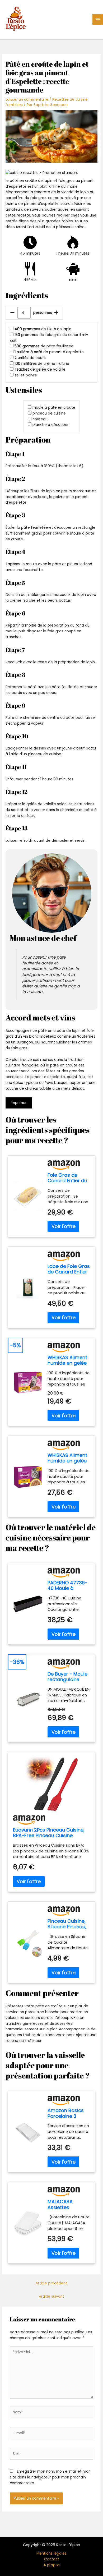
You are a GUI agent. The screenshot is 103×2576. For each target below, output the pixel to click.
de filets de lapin (43, 329)
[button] (51, 173)
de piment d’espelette (49, 352)
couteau (40, 419)
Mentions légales (51, 2553)
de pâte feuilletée (44, 346)
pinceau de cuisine (49, 413)
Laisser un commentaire (27, 100)
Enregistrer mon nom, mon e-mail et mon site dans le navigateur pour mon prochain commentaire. (50, 2477)
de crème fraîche (42, 364)
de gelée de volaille (40, 369)
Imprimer (19, 1103)
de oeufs (30, 358)
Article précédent (51, 2283)
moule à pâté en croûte (54, 408)
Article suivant (51, 2296)
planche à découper (51, 425)
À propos (52, 2565)
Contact (52, 2559)
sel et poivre (26, 375)
